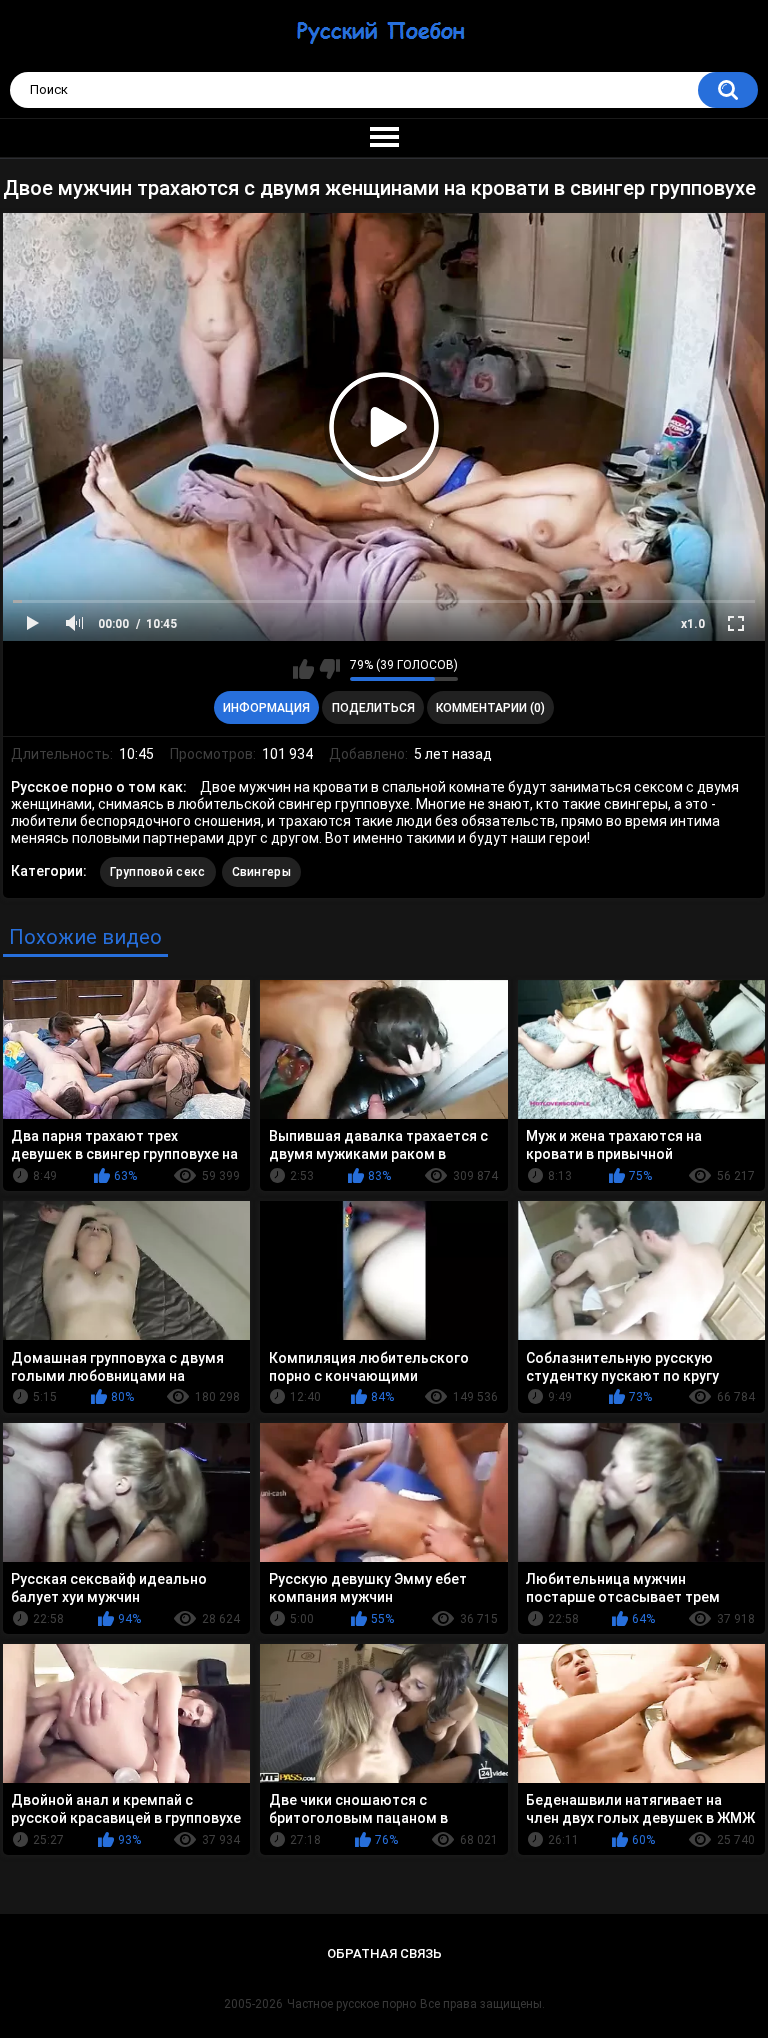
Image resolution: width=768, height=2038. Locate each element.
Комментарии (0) (490, 708)
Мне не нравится (329, 669)
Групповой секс (157, 872)
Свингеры (261, 872)
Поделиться (373, 708)
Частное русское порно (351, 2004)
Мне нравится (303, 669)
